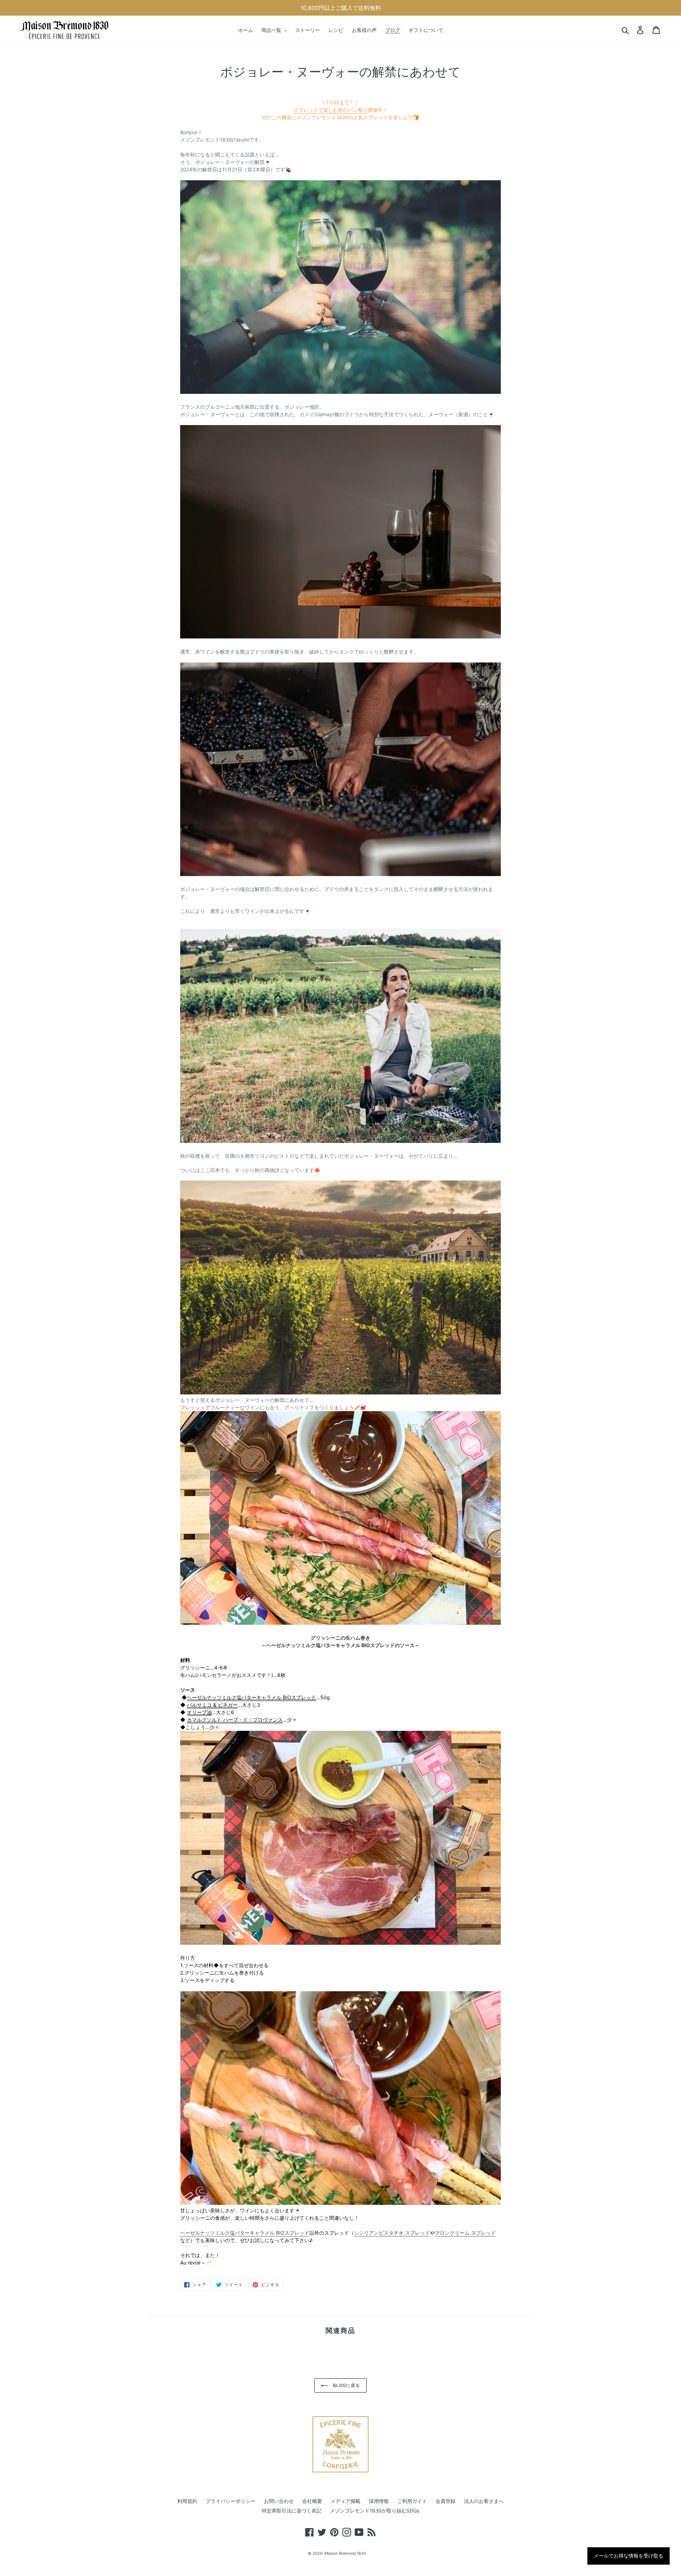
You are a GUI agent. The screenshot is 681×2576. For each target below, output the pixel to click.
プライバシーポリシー (231, 2501)
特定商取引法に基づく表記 (292, 2511)
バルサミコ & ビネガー (212, 1705)
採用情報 (379, 2501)
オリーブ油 (199, 1712)
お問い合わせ (279, 2501)
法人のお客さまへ (484, 2501)
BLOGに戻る (346, 2385)
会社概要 (312, 2501)
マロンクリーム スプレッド (465, 2233)
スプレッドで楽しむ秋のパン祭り (331, 110)
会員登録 (445, 2501)
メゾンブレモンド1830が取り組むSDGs (375, 2511)
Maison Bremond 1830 (345, 2553)
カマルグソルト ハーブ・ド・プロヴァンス (235, 1720)
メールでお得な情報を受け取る (629, 2556)
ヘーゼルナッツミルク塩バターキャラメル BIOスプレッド (251, 1697)
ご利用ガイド (412, 2501)
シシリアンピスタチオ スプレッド (392, 2233)
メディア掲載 (345, 2501)
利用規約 (187, 2501)
